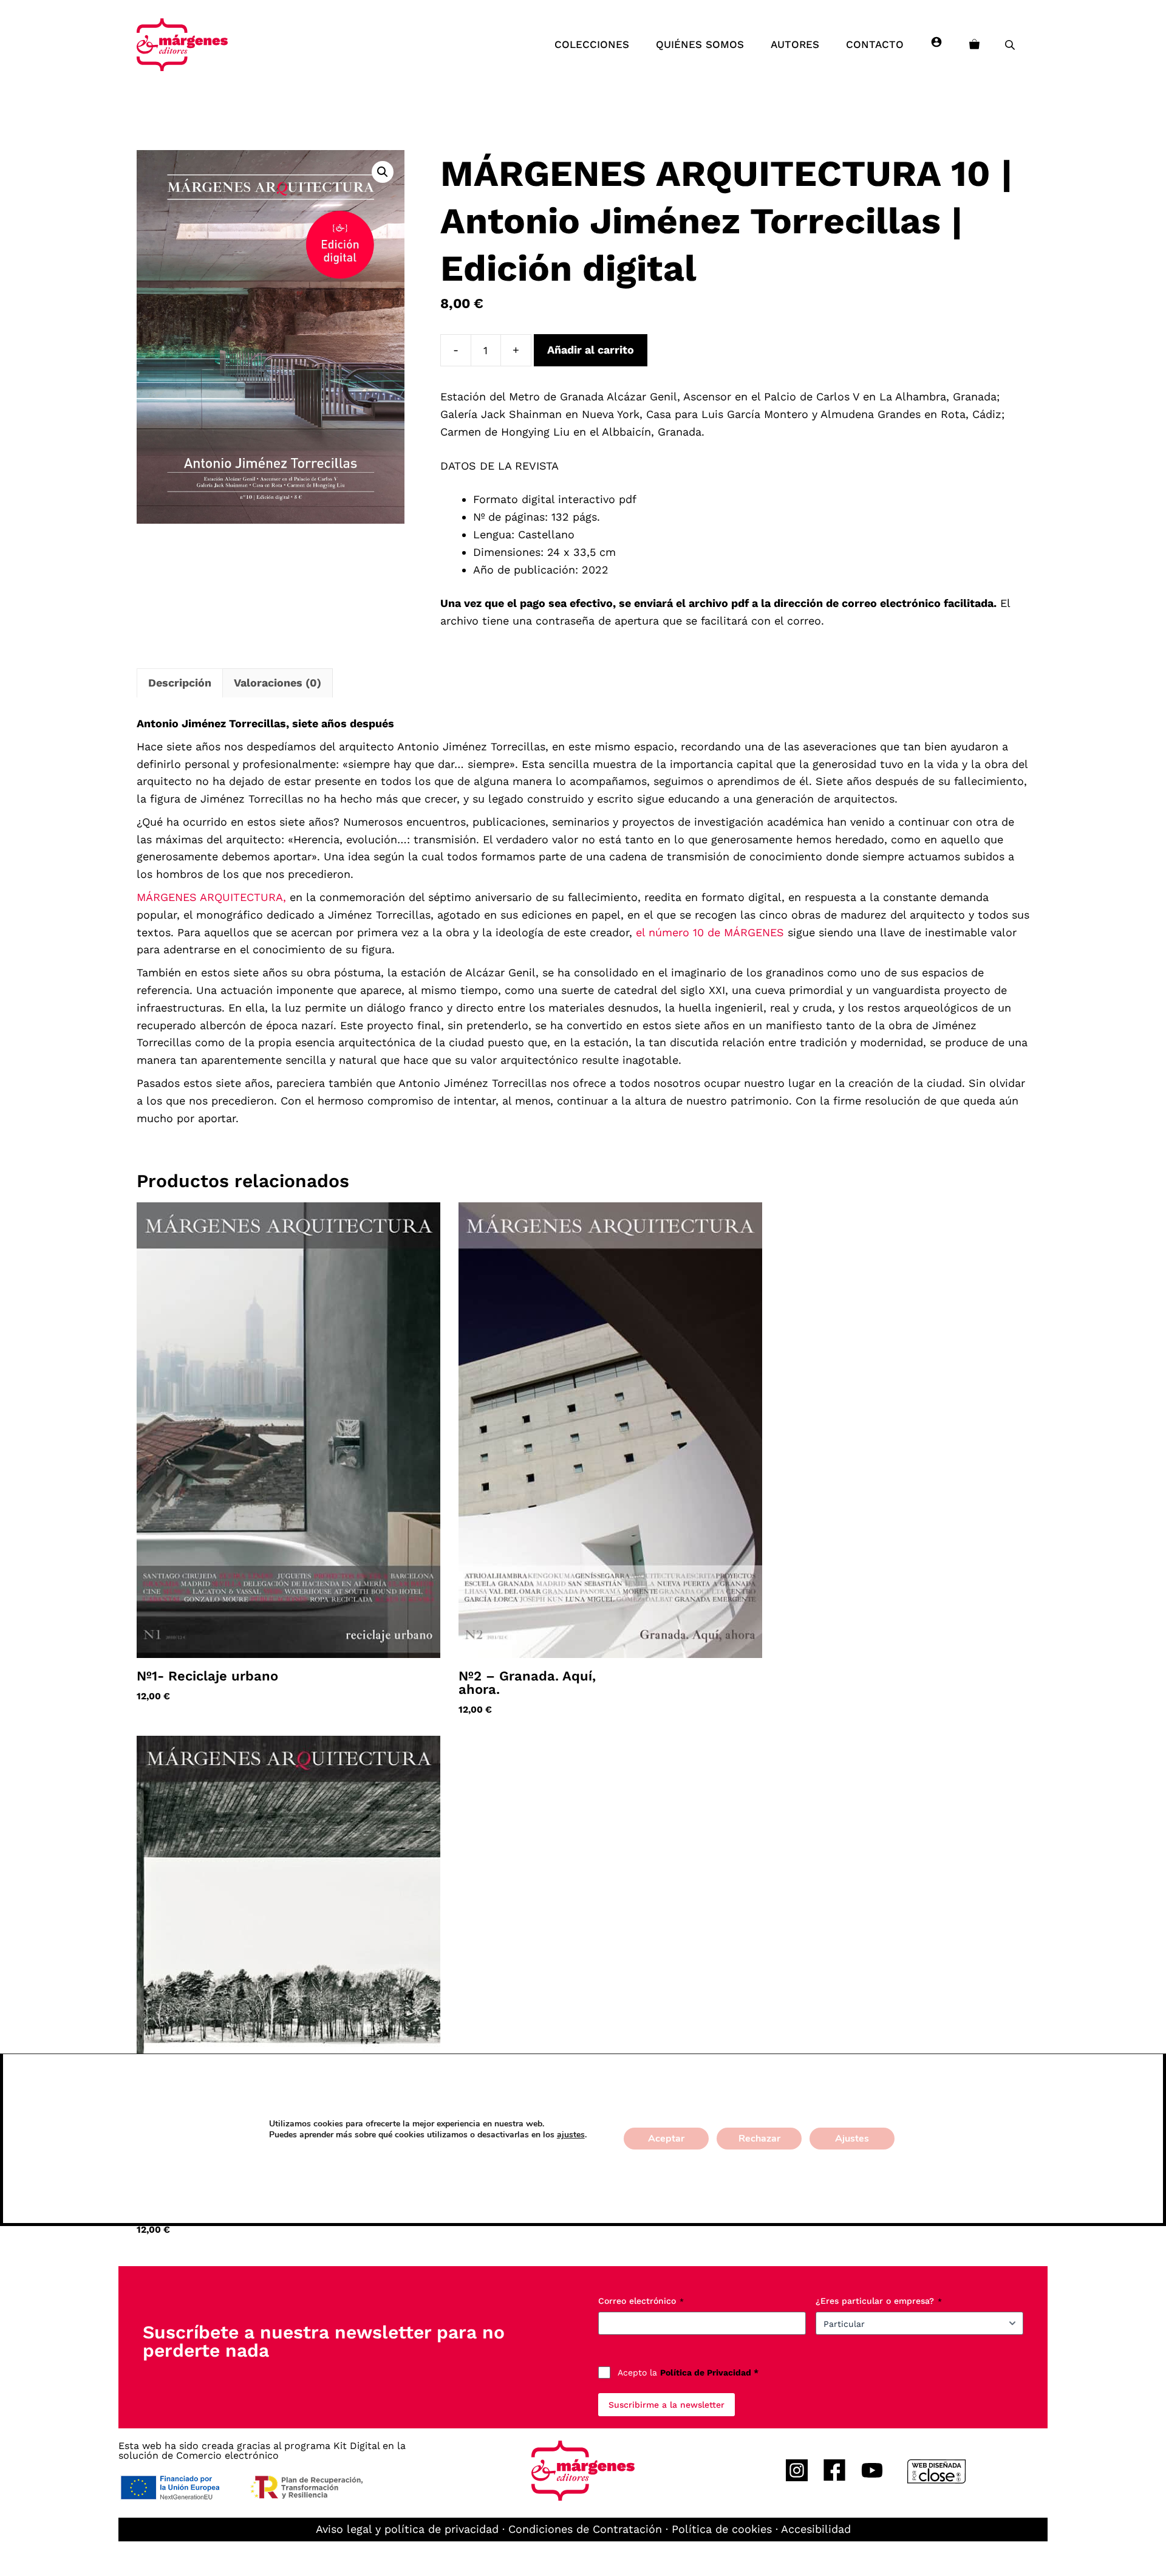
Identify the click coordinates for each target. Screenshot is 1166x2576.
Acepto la (688, 2372)
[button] (383, 172)
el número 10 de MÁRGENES (710, 932)
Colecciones (592, 44)
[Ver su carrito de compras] (974, 44)
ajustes (571, 2135)
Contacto (875, 44)
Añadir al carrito (591, 350)
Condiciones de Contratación (585, 2529)
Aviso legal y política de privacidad (407, 2529)
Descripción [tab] (180, 683)
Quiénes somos (700, 44)
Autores (795, 44)
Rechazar (759, 2139)
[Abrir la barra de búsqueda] (1011, 45)
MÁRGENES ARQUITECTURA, (213, 897)
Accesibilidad (816, 2529)
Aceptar (666, 2139)
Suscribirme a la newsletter (667, 2405)
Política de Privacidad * (709, 2372)
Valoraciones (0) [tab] (278, 683)
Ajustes (852, 2139)
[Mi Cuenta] (936, 44)
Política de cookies (722, 2529)
